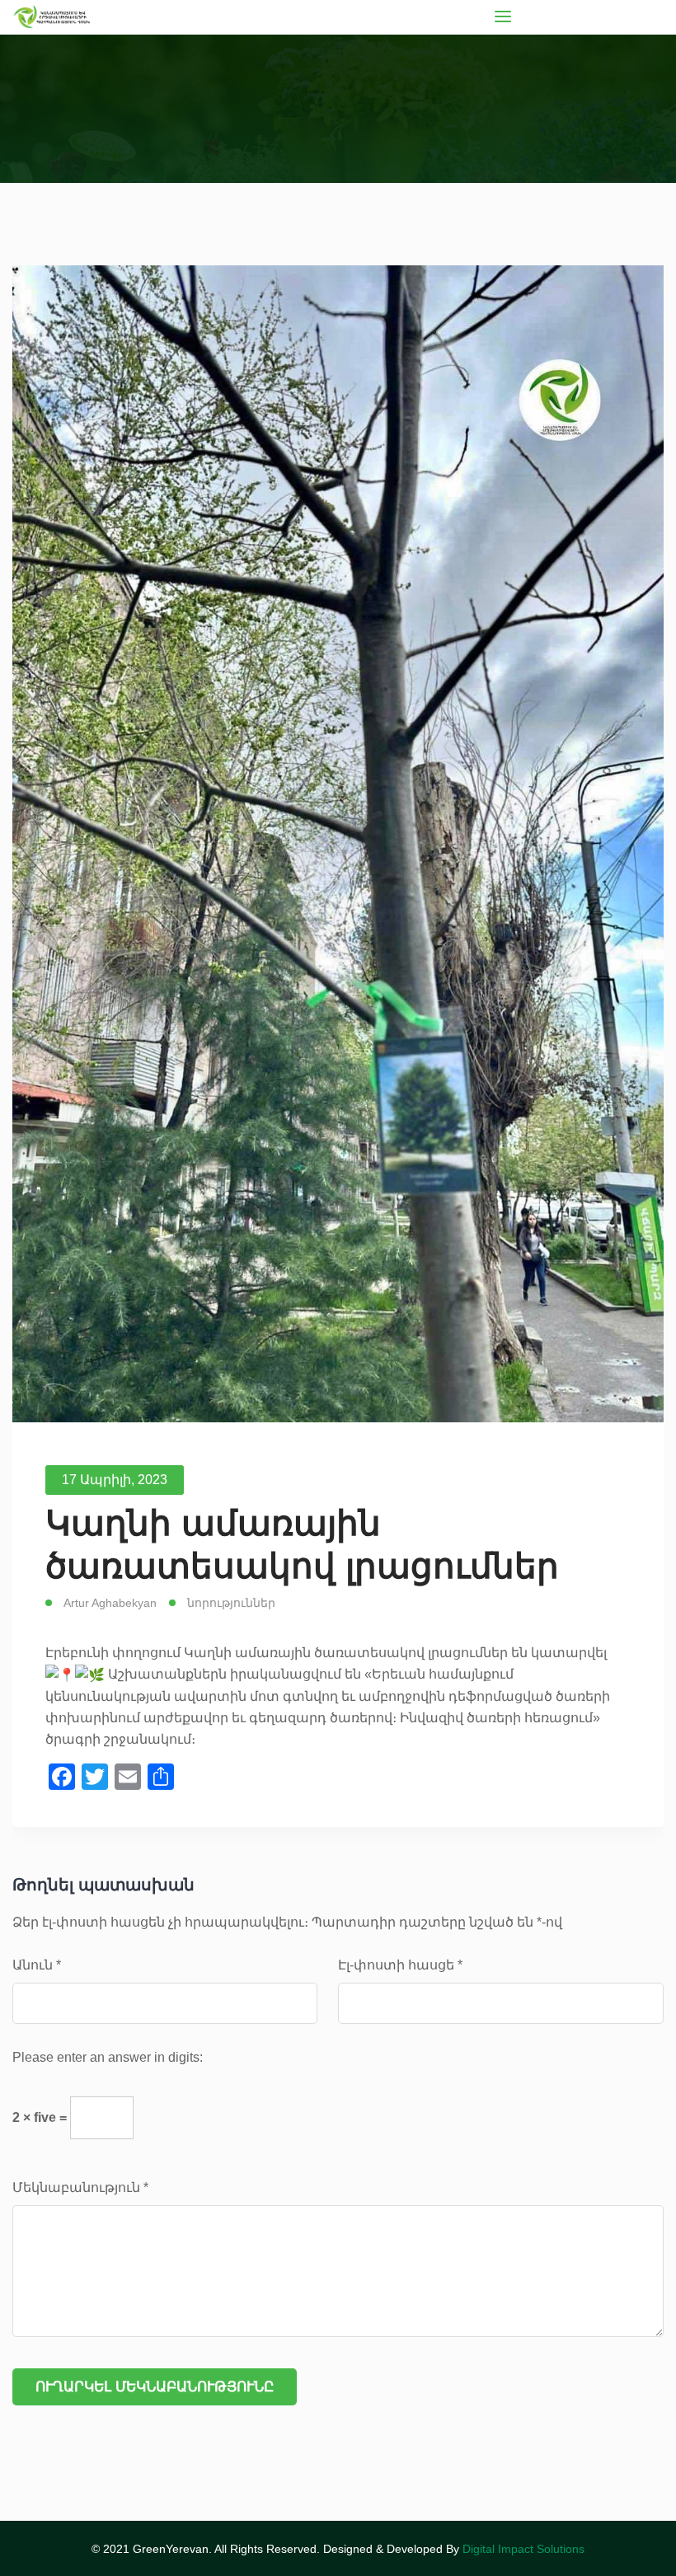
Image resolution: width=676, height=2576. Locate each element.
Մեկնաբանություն (80, 2187)
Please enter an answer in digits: (108, 2057)
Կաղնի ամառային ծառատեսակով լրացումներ (302, 1544)
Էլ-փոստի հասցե (400, 1965)
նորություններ (231, 1603)
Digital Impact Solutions (523, 2549)
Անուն (37, 1965)
